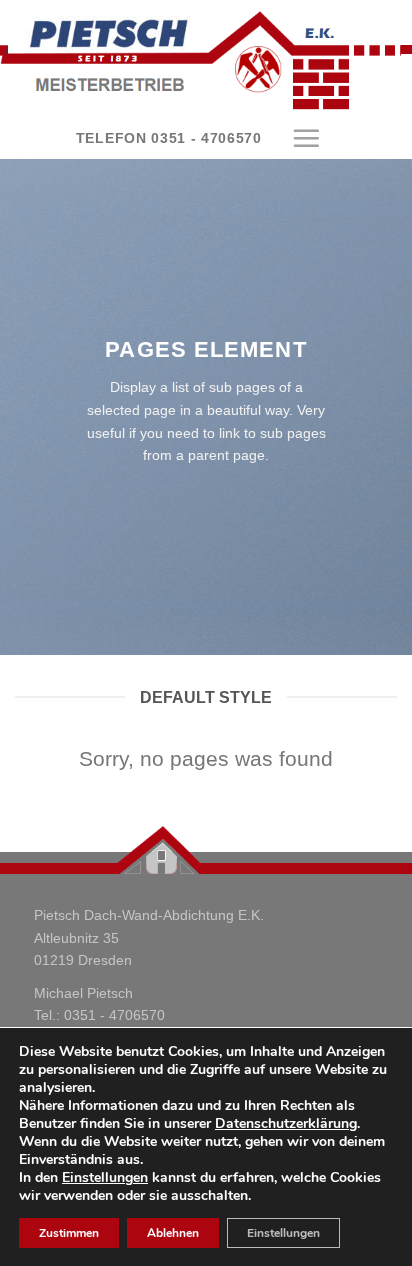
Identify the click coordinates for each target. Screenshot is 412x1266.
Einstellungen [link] (105, 1177)
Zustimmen (69, 1233)
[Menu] (306, 138)
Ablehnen (173, 1233)
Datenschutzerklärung (286, 1123)
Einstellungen (283, 1233)
